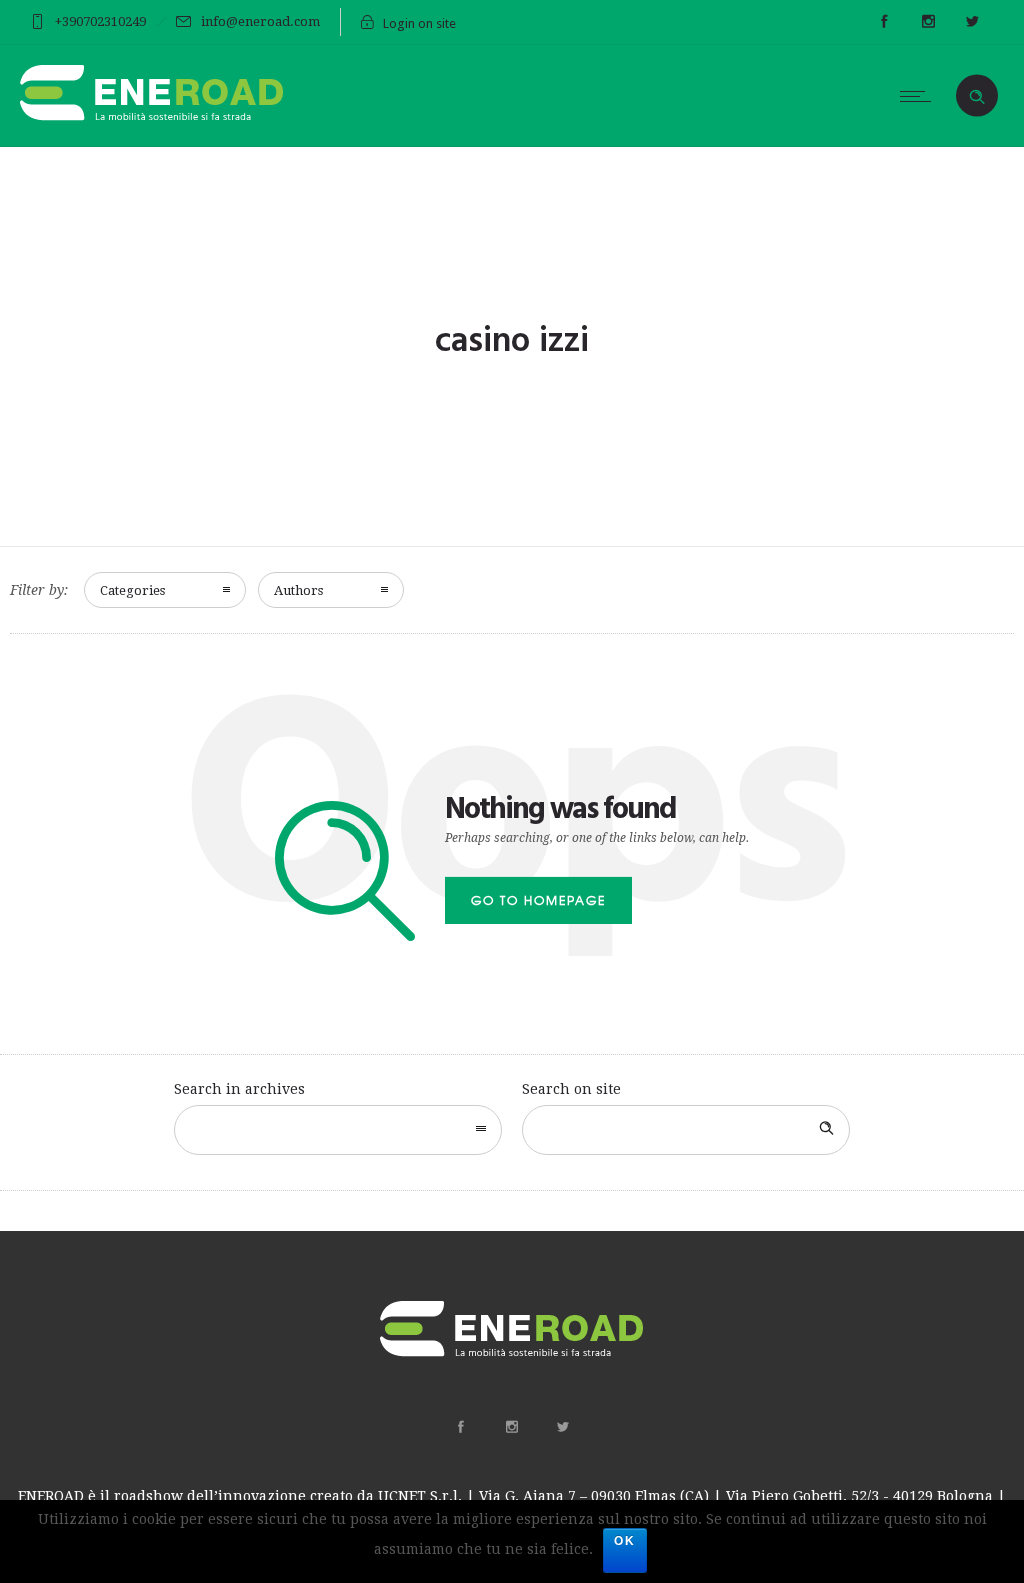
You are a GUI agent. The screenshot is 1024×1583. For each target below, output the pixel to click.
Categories (132, 590)
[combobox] (338, 1130)
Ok (625, 1541)
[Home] (152, 121)
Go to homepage (538, 900)
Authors (298, 590)
